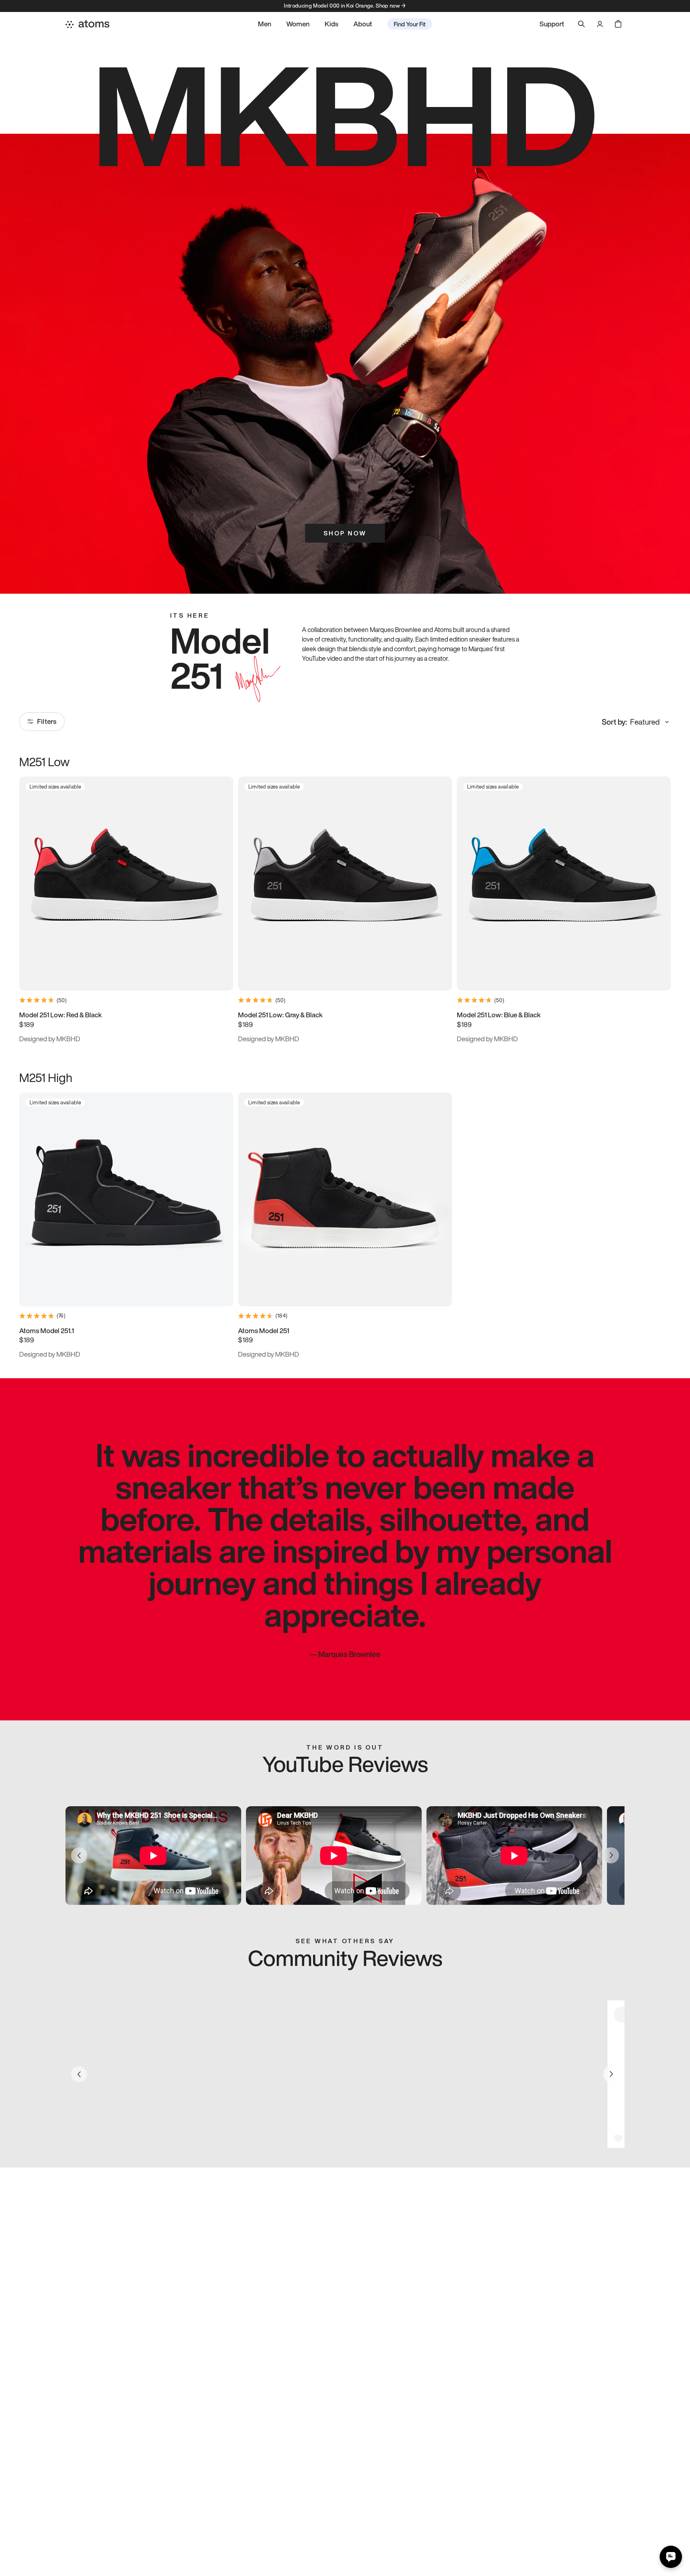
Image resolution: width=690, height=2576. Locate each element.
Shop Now (345, 533)
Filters (47, 721)
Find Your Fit (410, 24)
